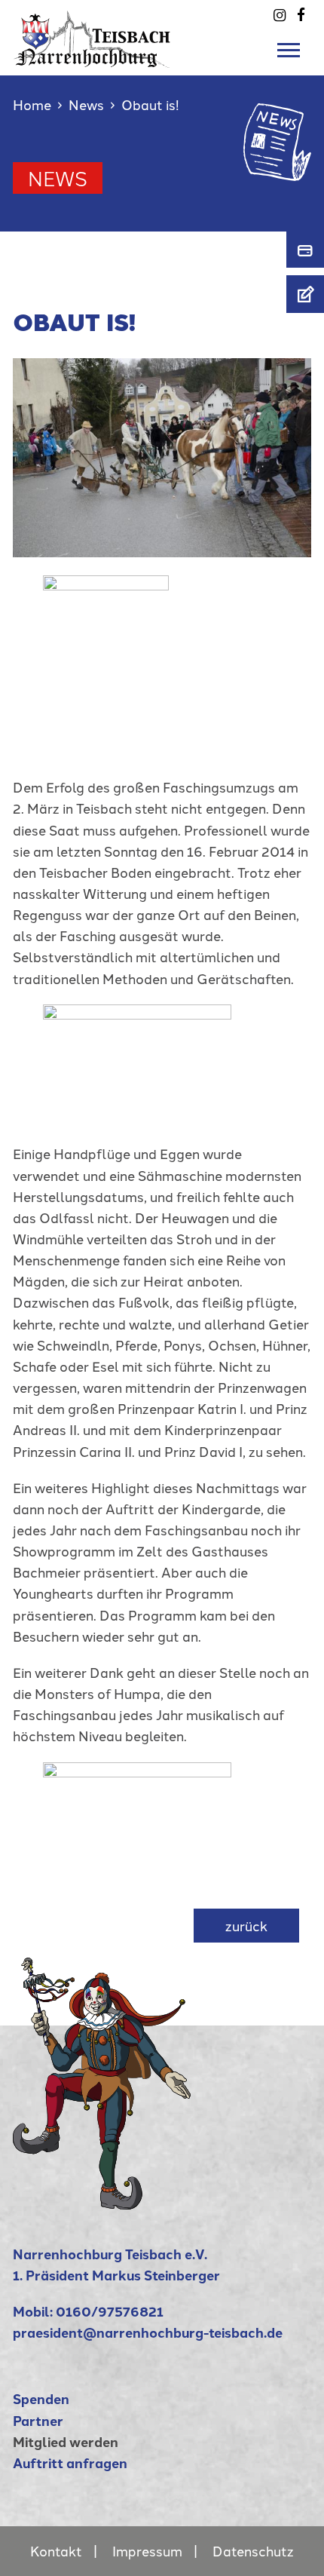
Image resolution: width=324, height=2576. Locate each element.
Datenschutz (253, 2551)
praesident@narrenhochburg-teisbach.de (148, 2332)
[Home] (102, 2204)
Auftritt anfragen (70, 2463)
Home (32, 104)
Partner (38, 2420)
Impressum (147, 2551)
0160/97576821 (110, 2311)
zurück (246, 1926)
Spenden (41, 2398)
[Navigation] (292, 51)
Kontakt (56, 2551)
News (86, 104)
